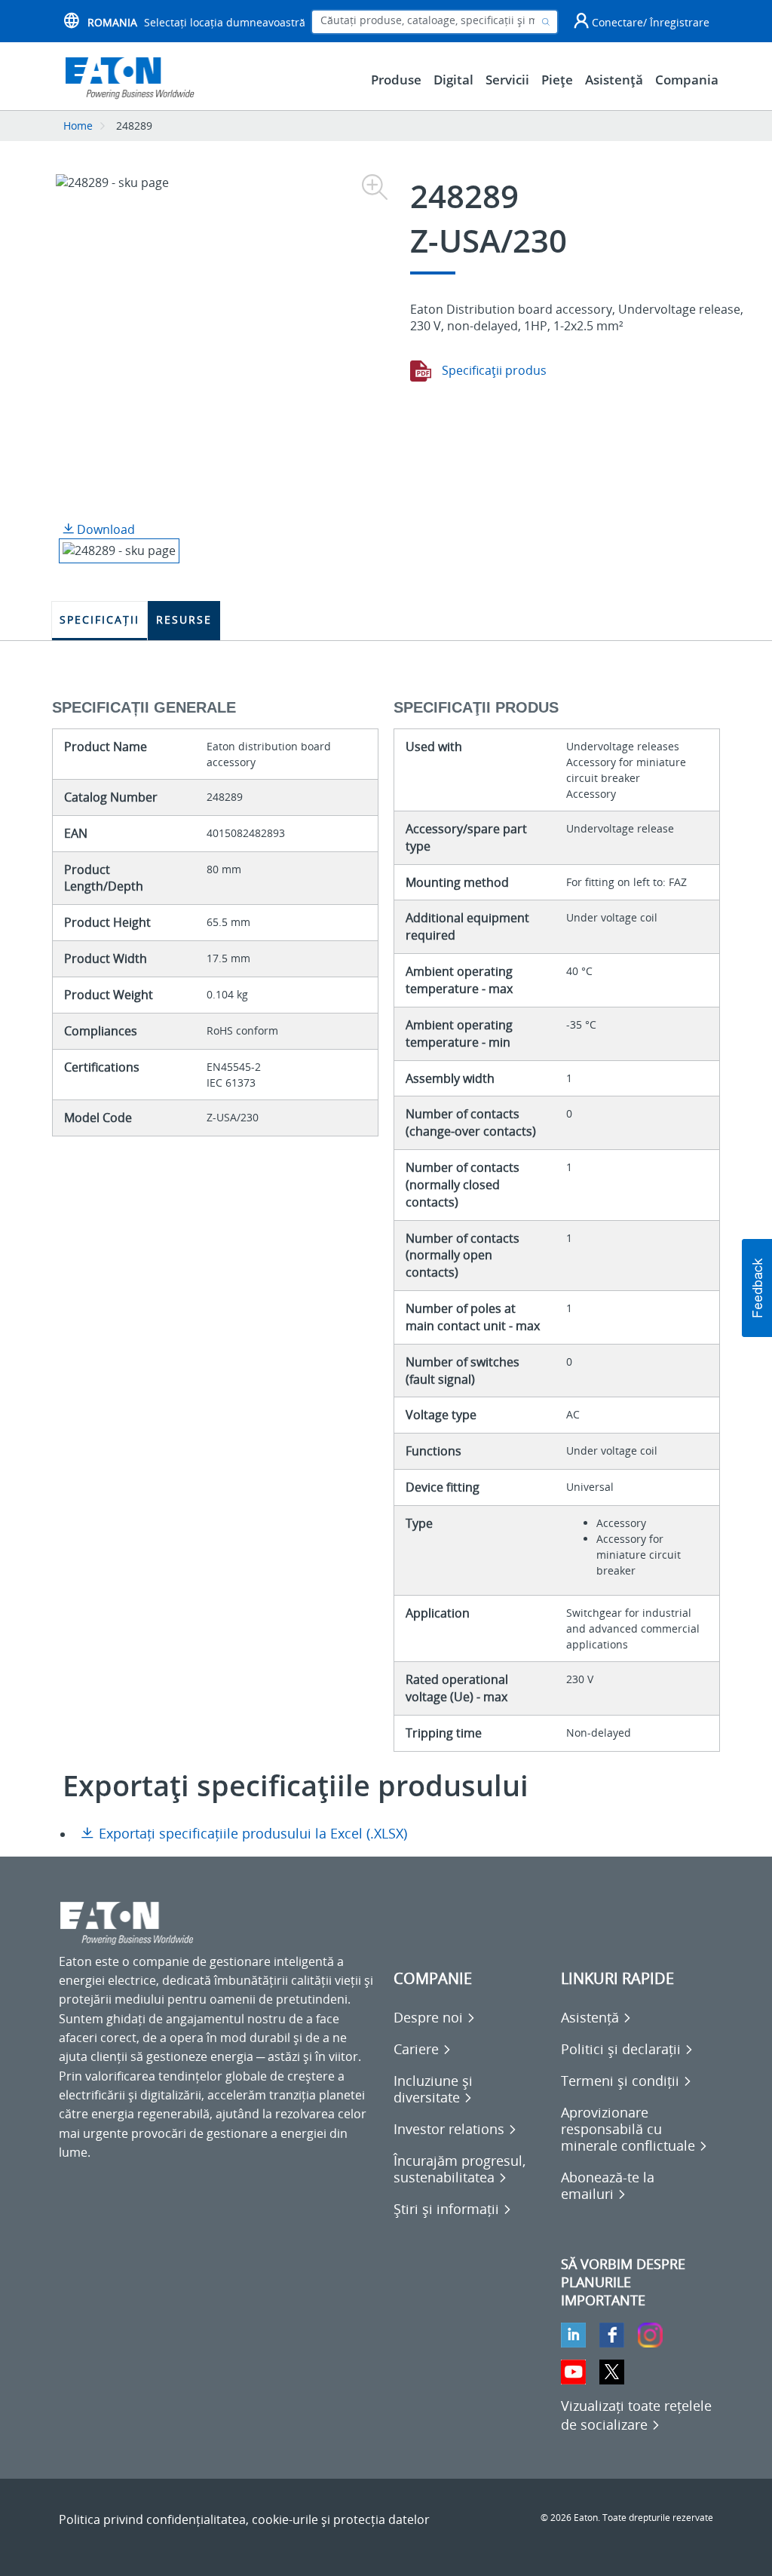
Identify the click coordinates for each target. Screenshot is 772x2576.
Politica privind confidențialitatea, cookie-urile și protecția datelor (244, 2519)
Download (104, 529)
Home (78, 126)
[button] (757, 1288)
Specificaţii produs (493, 370)
